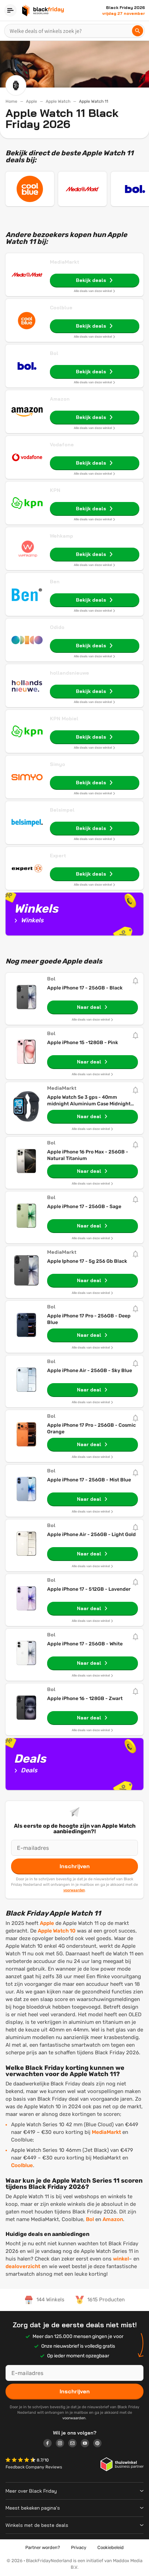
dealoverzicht (23, 2266)
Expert (58, 856)
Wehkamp (62, 536)
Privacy (79, 2547)
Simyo (58, 764)
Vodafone (62, 445)
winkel (121, 2259)
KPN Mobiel (64, 719)
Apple (32, 101)
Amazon (60, 399)
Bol (54, 353)
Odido (57, 627)
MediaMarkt (65, 262)
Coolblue (61, 308)
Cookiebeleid (111, 2547)
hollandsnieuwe (69, 673)
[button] (21, 2461)
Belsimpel (62, 810)
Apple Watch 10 (57, 1931)
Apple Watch (58, 101)
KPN (55, 490)
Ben (55, 582)
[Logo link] (50, 2444)
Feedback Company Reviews (34, 2467)
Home (11, 101)
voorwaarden (74, 1890)
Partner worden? (43, 2547)
